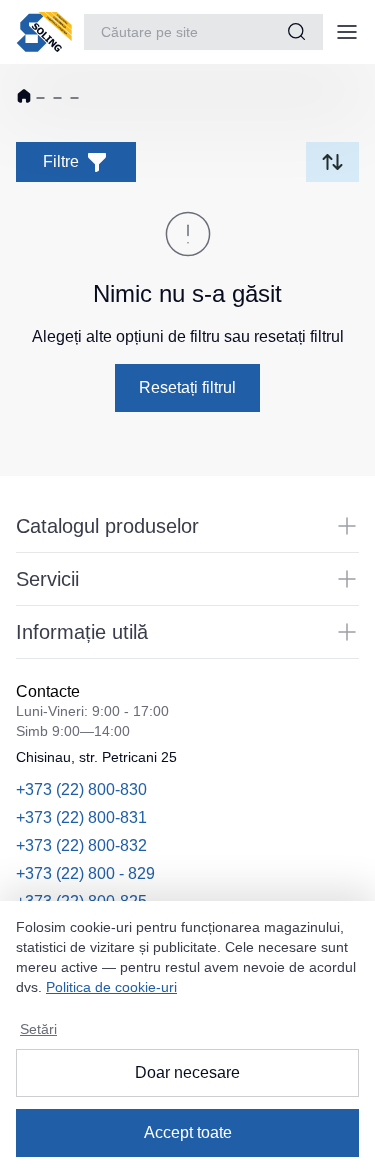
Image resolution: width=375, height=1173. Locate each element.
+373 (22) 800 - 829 (85, 873)
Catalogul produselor (107, 526)
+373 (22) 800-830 (81, 789)
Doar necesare (187, 1072)
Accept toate (188, 1132)
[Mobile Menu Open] (347, 32)
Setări (38, 1029)
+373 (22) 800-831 (81, 817)
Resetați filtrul (187, 387)
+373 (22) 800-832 (81, 845)
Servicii (47, 579)
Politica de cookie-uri (111, 987)
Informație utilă (82, 632)
